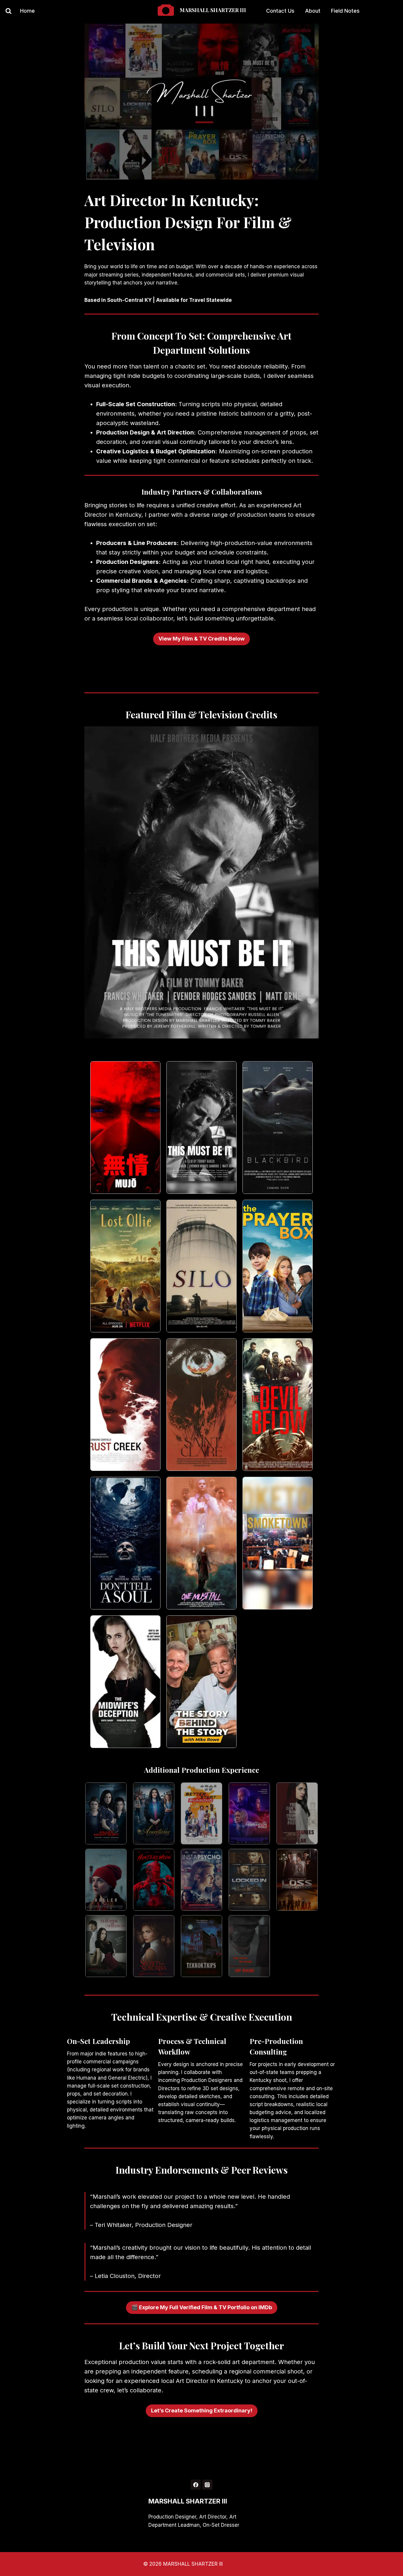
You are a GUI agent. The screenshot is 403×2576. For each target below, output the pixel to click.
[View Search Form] (6, 11)
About (313, 11)
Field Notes (345, 11)
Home (27, 11)
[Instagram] (207, 2485)
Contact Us (280, 11)
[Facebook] (196, 2485)
